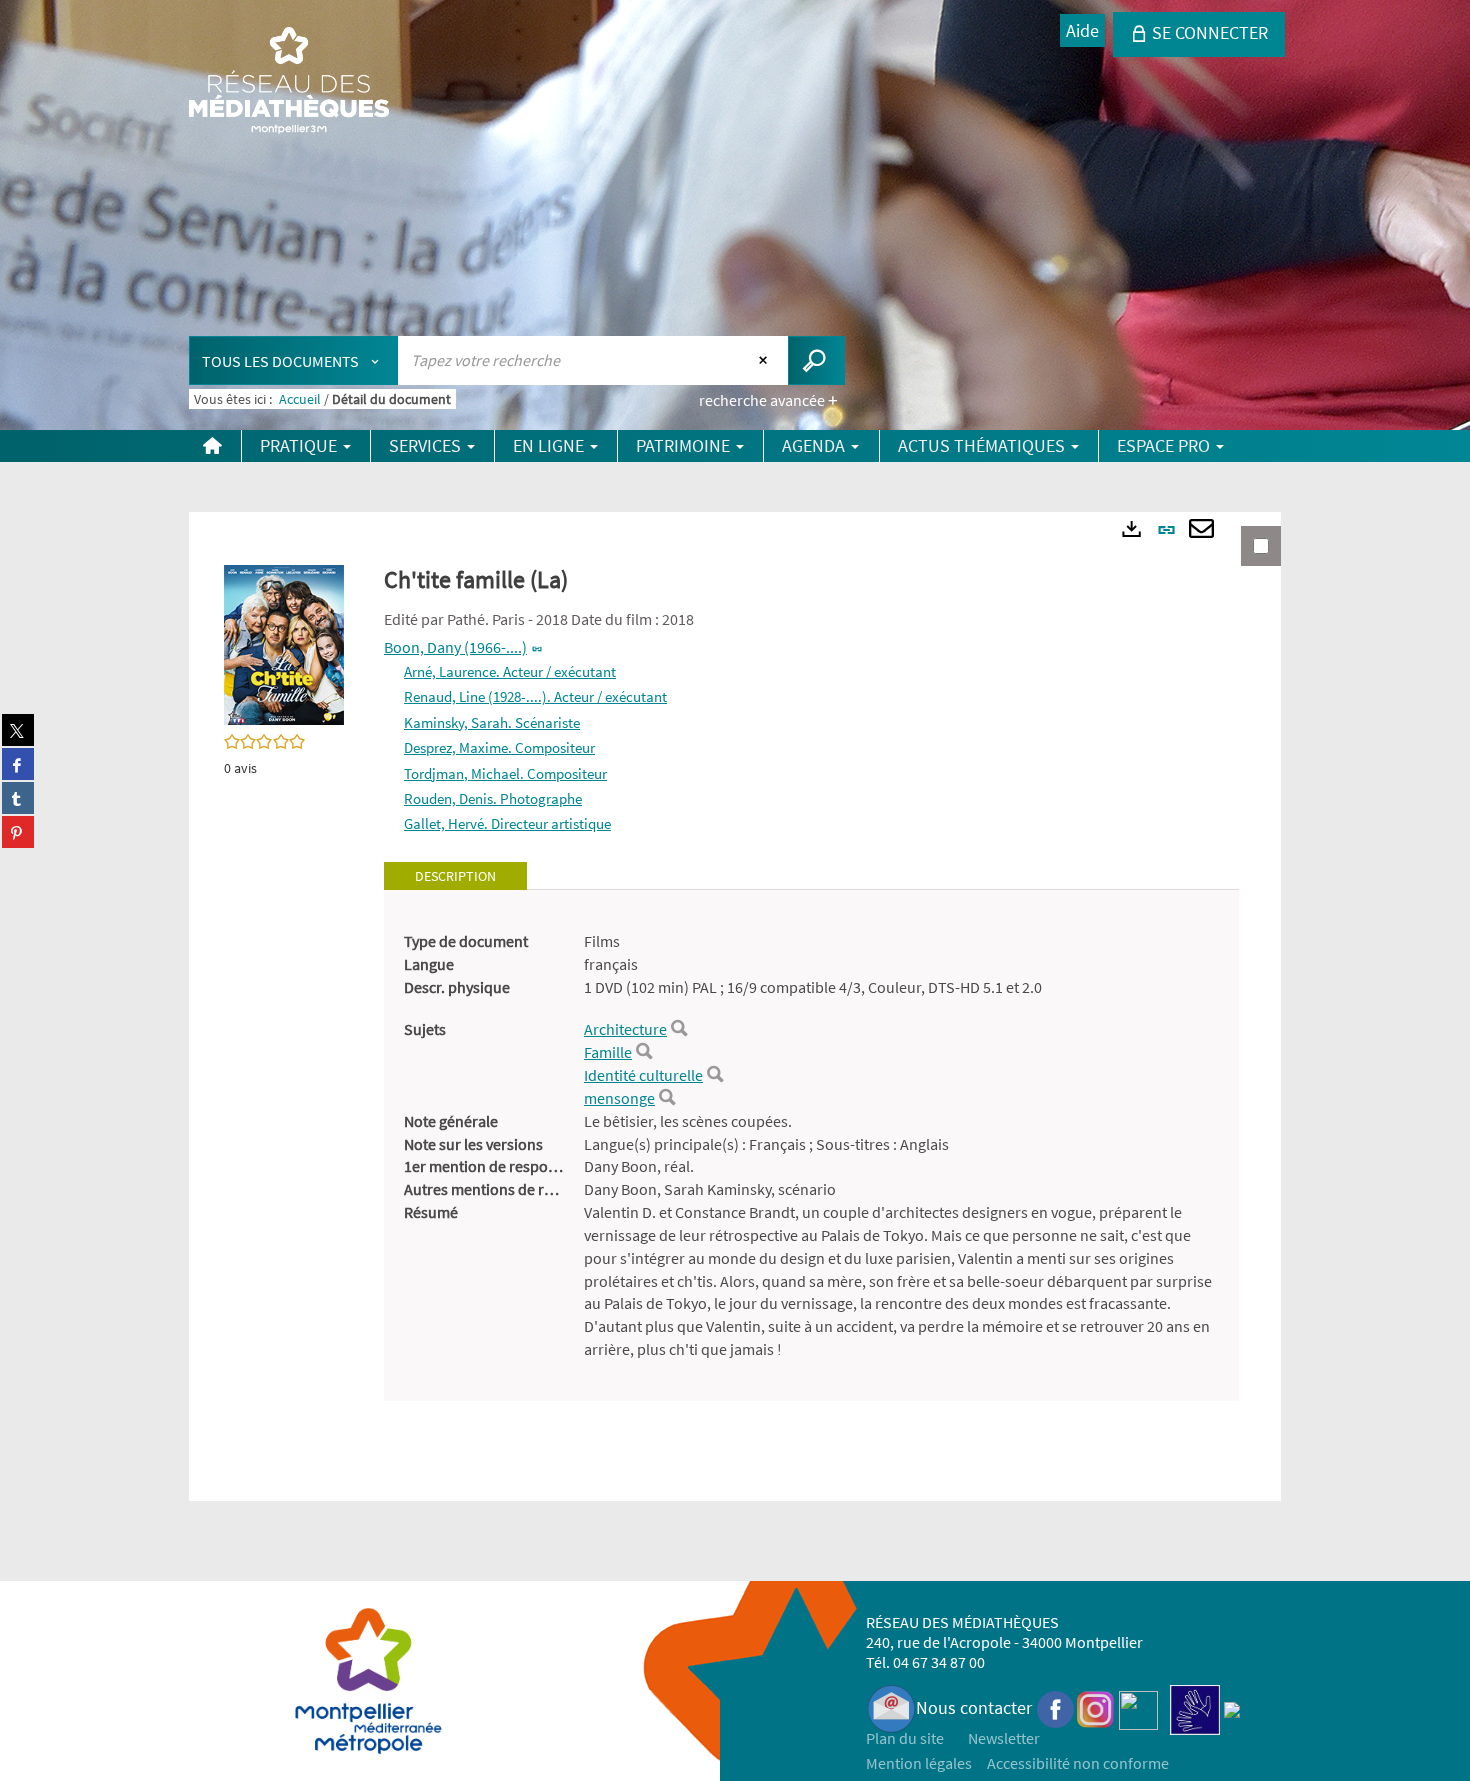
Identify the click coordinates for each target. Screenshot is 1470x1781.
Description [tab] (455, 876)
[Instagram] (1095, 1707)
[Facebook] (1056, 1707)
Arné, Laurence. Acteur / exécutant (510, 671)
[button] (284, 643)
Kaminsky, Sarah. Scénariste (492, 722)
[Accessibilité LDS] (1195, 1707)
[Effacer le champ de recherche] (765, 360)
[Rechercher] (679, 1029)
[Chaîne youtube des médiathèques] (1138, 1707)
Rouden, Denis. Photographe (493, 798)
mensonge (619, 1098)
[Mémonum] (1232, 1707)
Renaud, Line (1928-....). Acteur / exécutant (535, 696)
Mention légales (919, 1763)
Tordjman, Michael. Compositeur (505, 773)
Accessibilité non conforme (1078, 1763)
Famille (608, 1052)
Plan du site (905, 1738)
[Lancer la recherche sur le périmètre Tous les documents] (816, 360)
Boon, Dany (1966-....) (455, 647)
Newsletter (1004, 1738)
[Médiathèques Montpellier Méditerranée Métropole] (289, 82)
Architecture (625, 1029)
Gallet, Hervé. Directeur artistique (507, 823)
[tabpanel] (811, 1145)
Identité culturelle (643, 1075)
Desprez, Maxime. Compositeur (499, 747)
